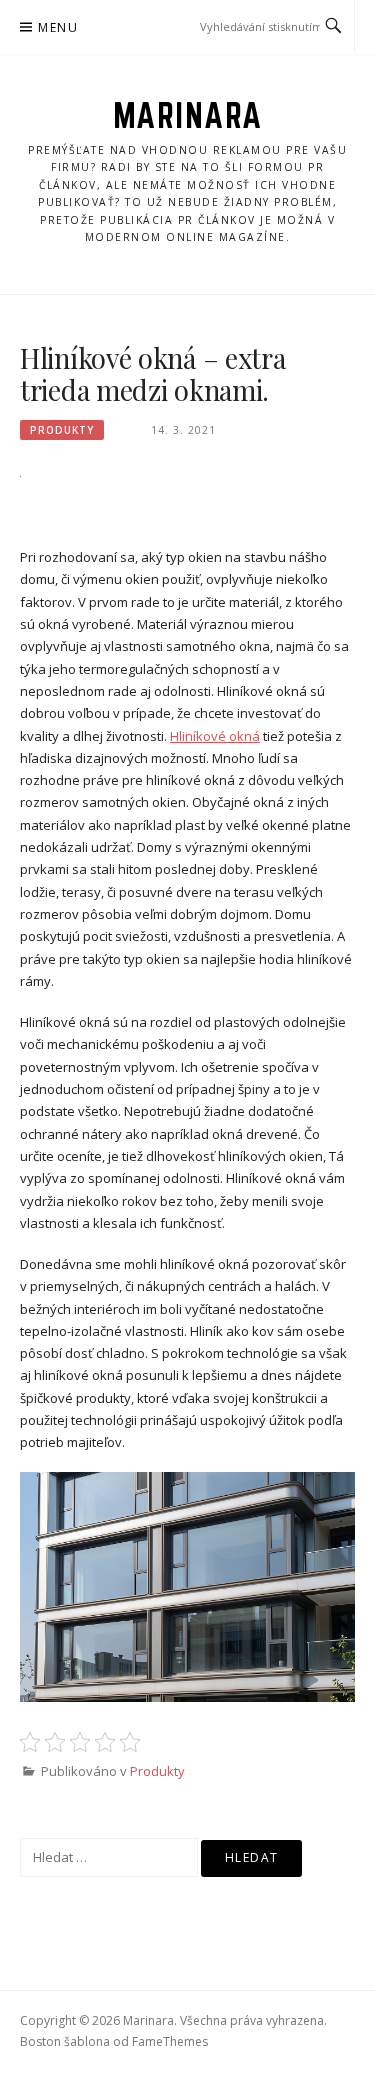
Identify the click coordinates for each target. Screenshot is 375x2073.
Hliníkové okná (215, 736)
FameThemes (170, 2041)
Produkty (62, 430)
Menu (58, 27)
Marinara (188, 115)
